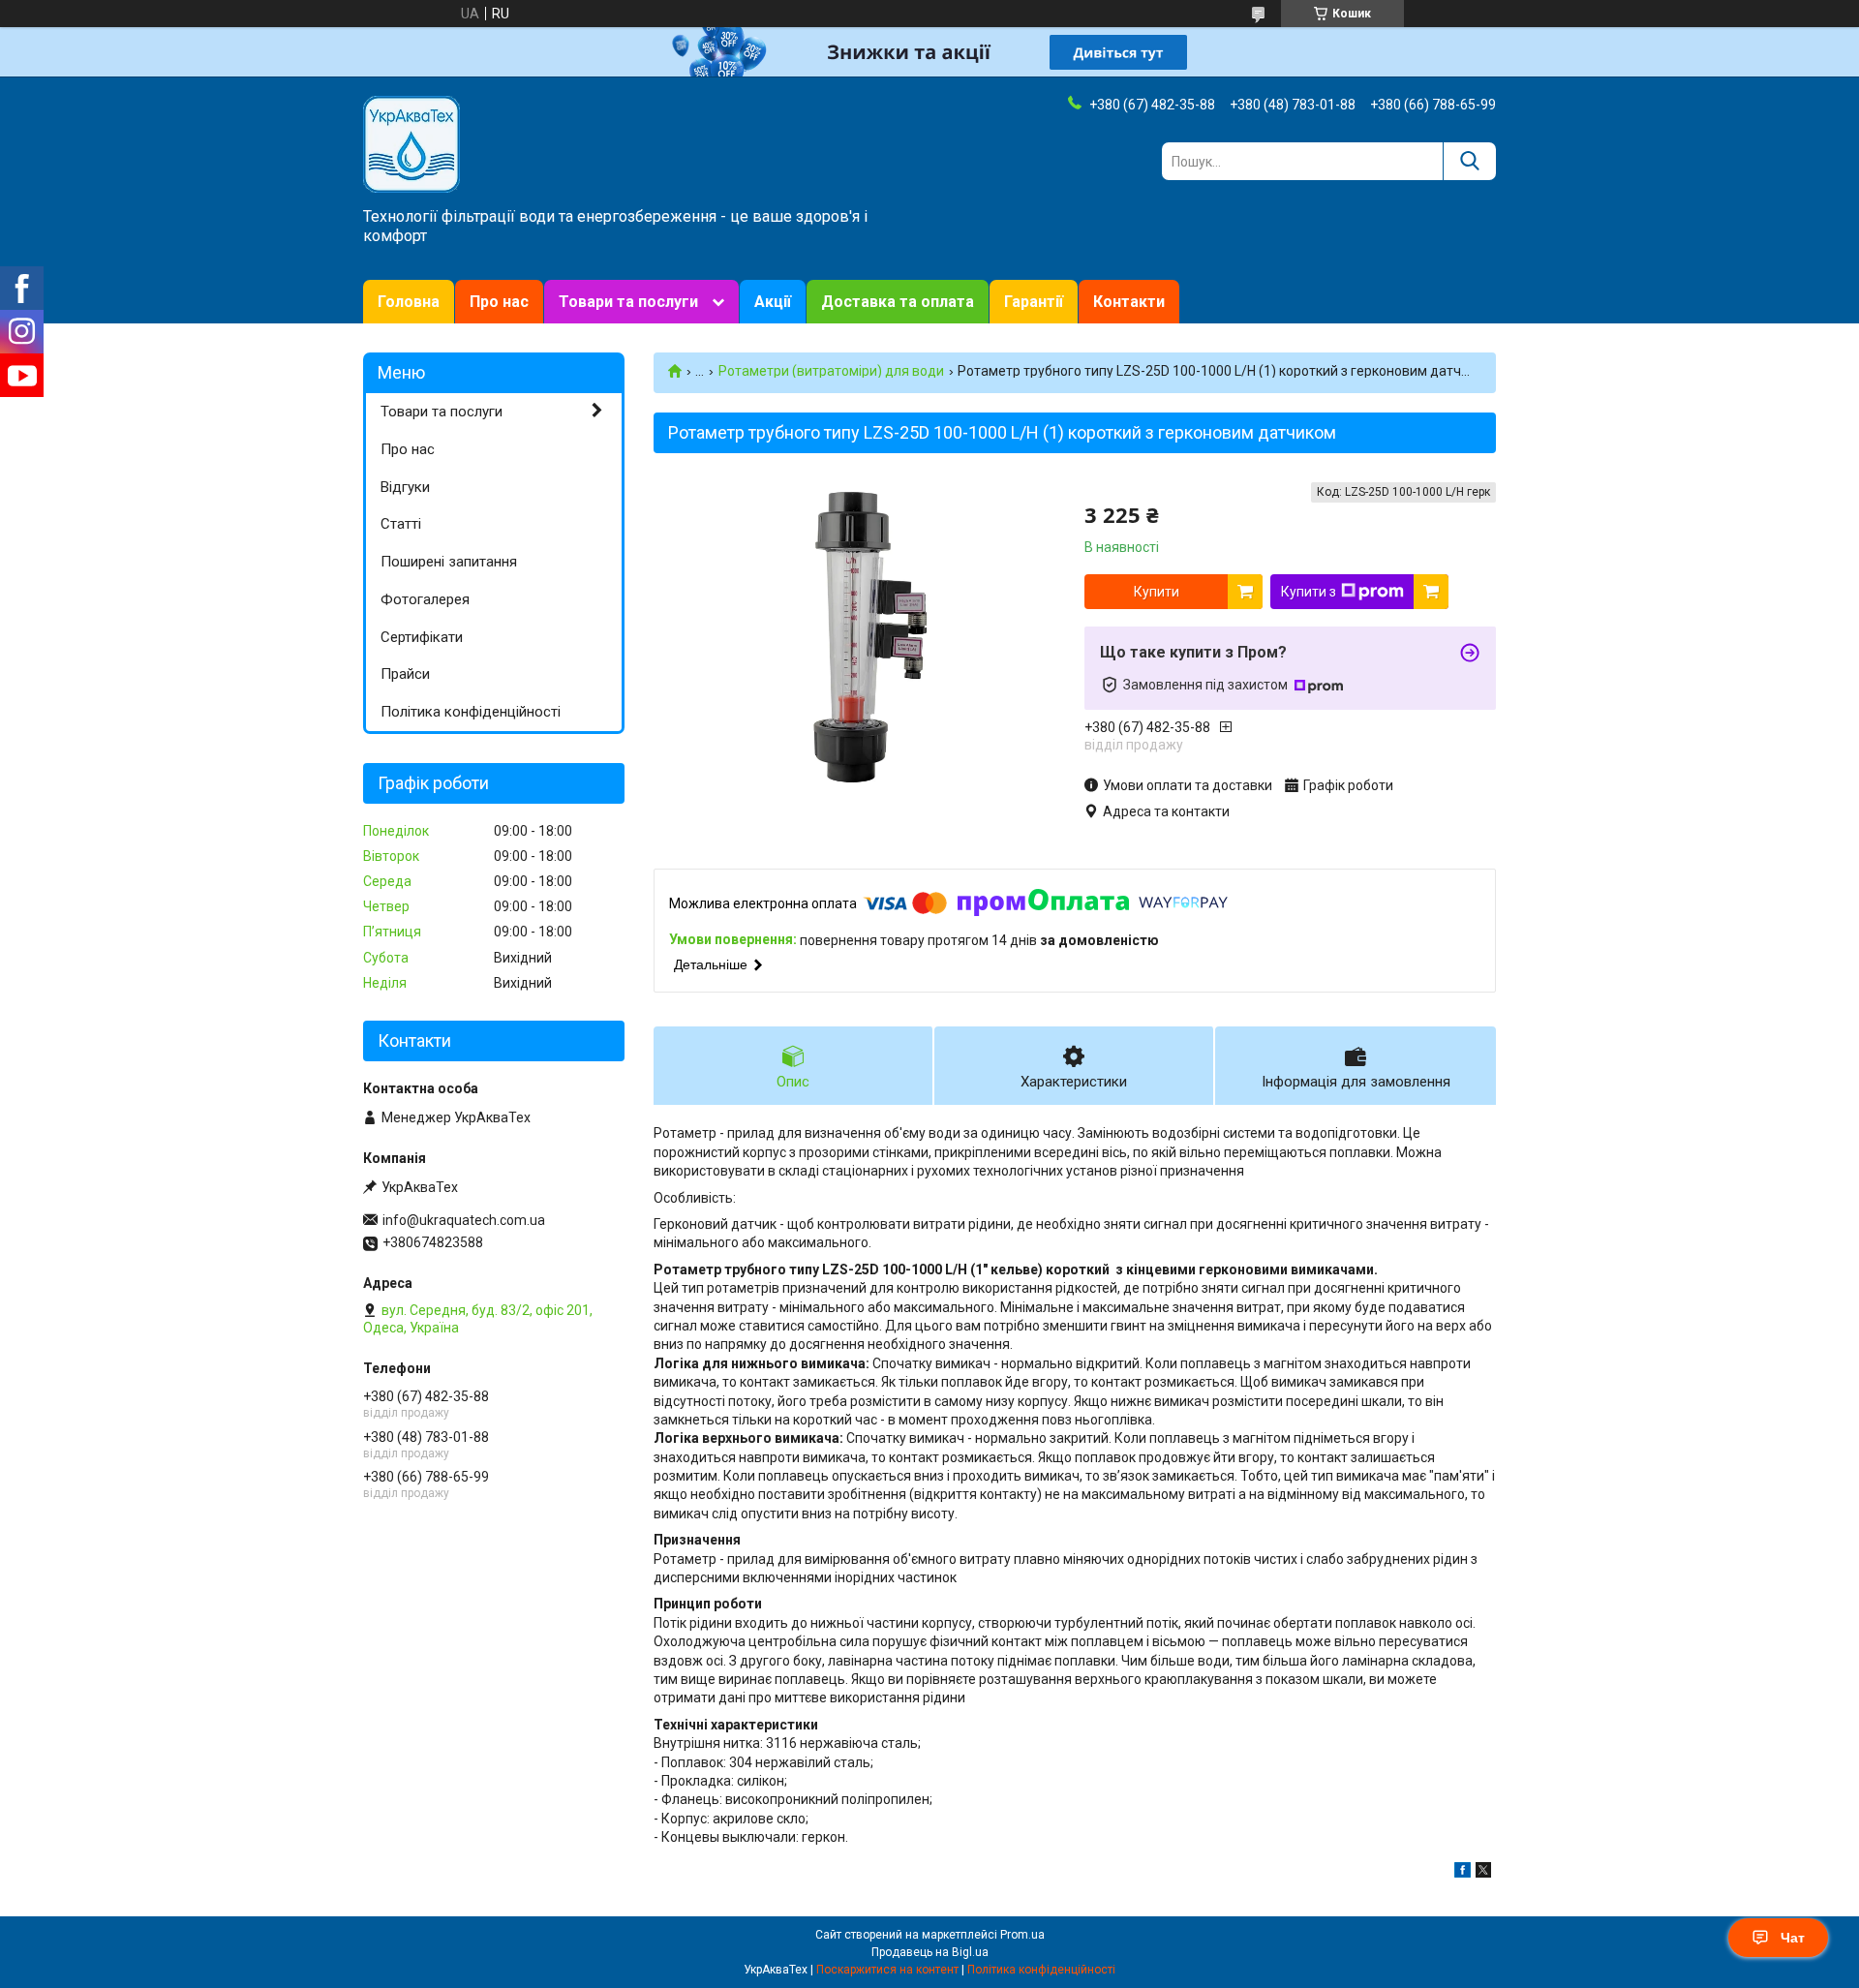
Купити (1157, 592)
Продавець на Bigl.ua (930, 1952)
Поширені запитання (449, 562)
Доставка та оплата (898, 302)
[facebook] (1463, 1873)
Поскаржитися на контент (887, 1970)
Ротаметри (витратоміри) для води (831, 371)
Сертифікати (422, 637)
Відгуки (405, 487)
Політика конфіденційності (471, 712)
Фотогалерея (425, 599)
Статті (401, 524)
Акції (773, 302)
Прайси (405, 674)
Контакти (1129, 302)
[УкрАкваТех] (411, 143)
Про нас (499, 302)
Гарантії (1034, 302)
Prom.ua (1022, 1935)
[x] (1483, 1873)
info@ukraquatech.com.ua (464, 1220)
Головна (409, 302)
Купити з (1309, 592)
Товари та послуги (628, 302)
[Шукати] (1469, 161)
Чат (1793, 1938)
